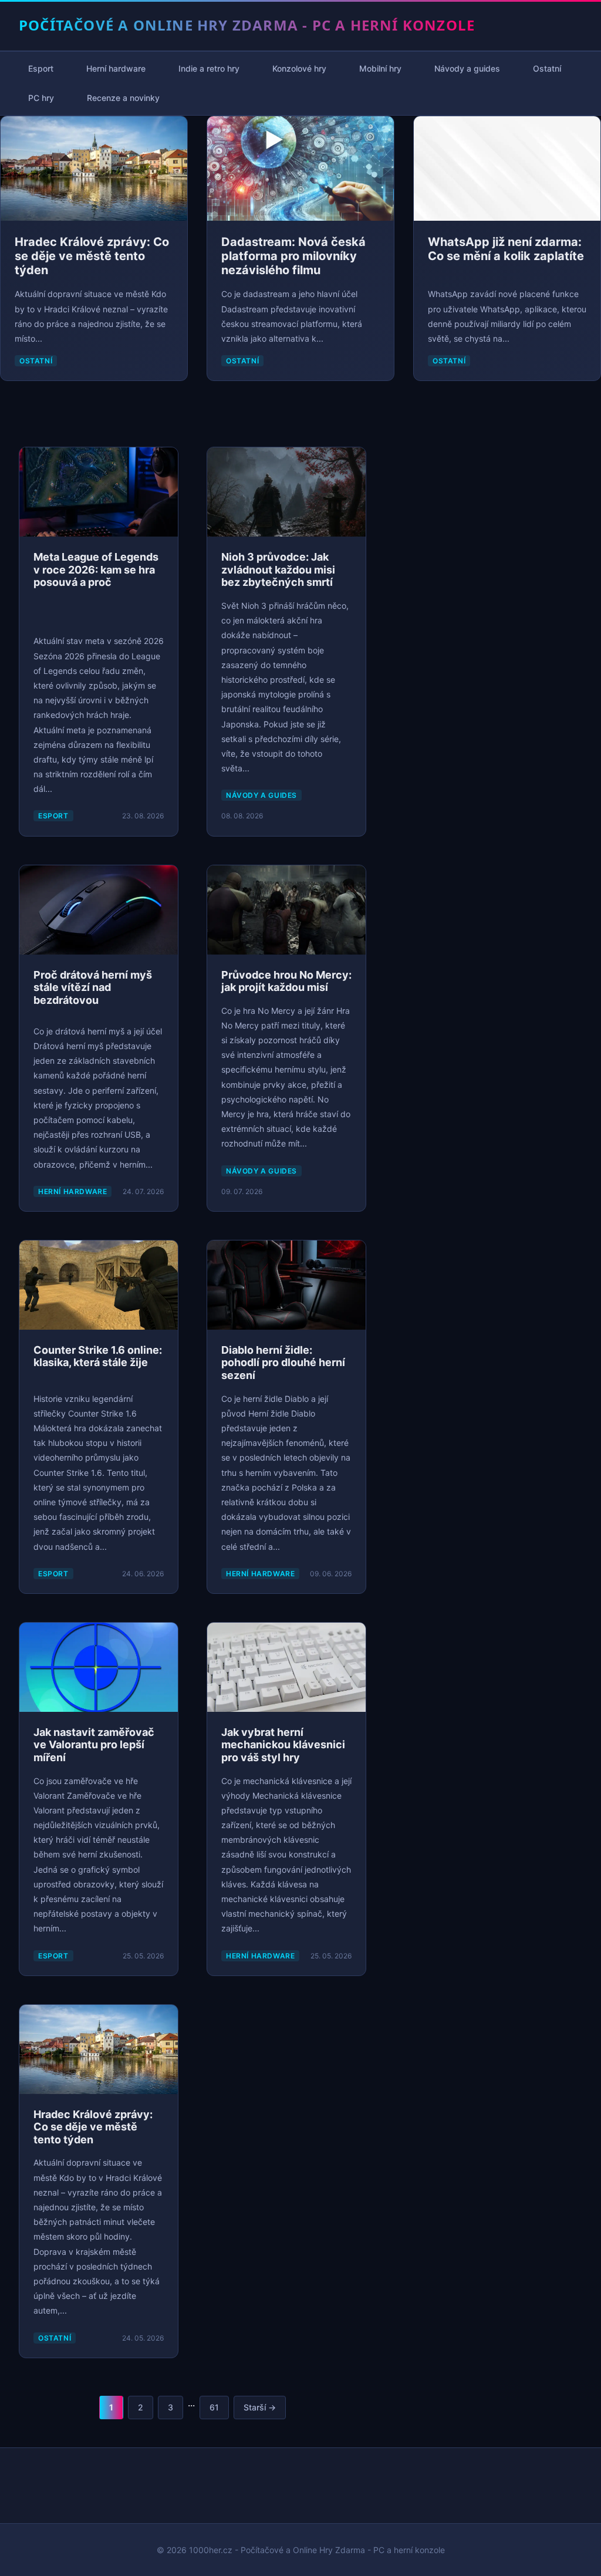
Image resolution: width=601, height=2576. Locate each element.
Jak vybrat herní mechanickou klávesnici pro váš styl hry (283, 1745)
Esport (41, 68)
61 (214, 2407)
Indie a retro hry (209, 68)
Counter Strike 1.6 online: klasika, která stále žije (98, 1356)
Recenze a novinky (123, 98)
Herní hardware (116, 68)
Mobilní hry (380, 68)
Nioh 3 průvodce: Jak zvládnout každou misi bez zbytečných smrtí (278, 569)
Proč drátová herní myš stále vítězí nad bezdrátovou (93, 987)
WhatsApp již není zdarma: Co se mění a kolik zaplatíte (506, 249)
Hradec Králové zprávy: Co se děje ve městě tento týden (92, 256)
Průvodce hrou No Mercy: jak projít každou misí (286, 981)
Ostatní (547, 68)
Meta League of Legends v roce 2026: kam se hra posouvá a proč (96, 569)
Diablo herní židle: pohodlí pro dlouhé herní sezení (283, 1363)
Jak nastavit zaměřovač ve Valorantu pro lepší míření (94, 1745)
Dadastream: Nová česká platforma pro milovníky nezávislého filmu (293, 256)
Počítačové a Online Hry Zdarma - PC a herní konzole (247, 25)
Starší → (260, 2407)
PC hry (41, 98)
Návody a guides (467, 68)
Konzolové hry (299, 68)
